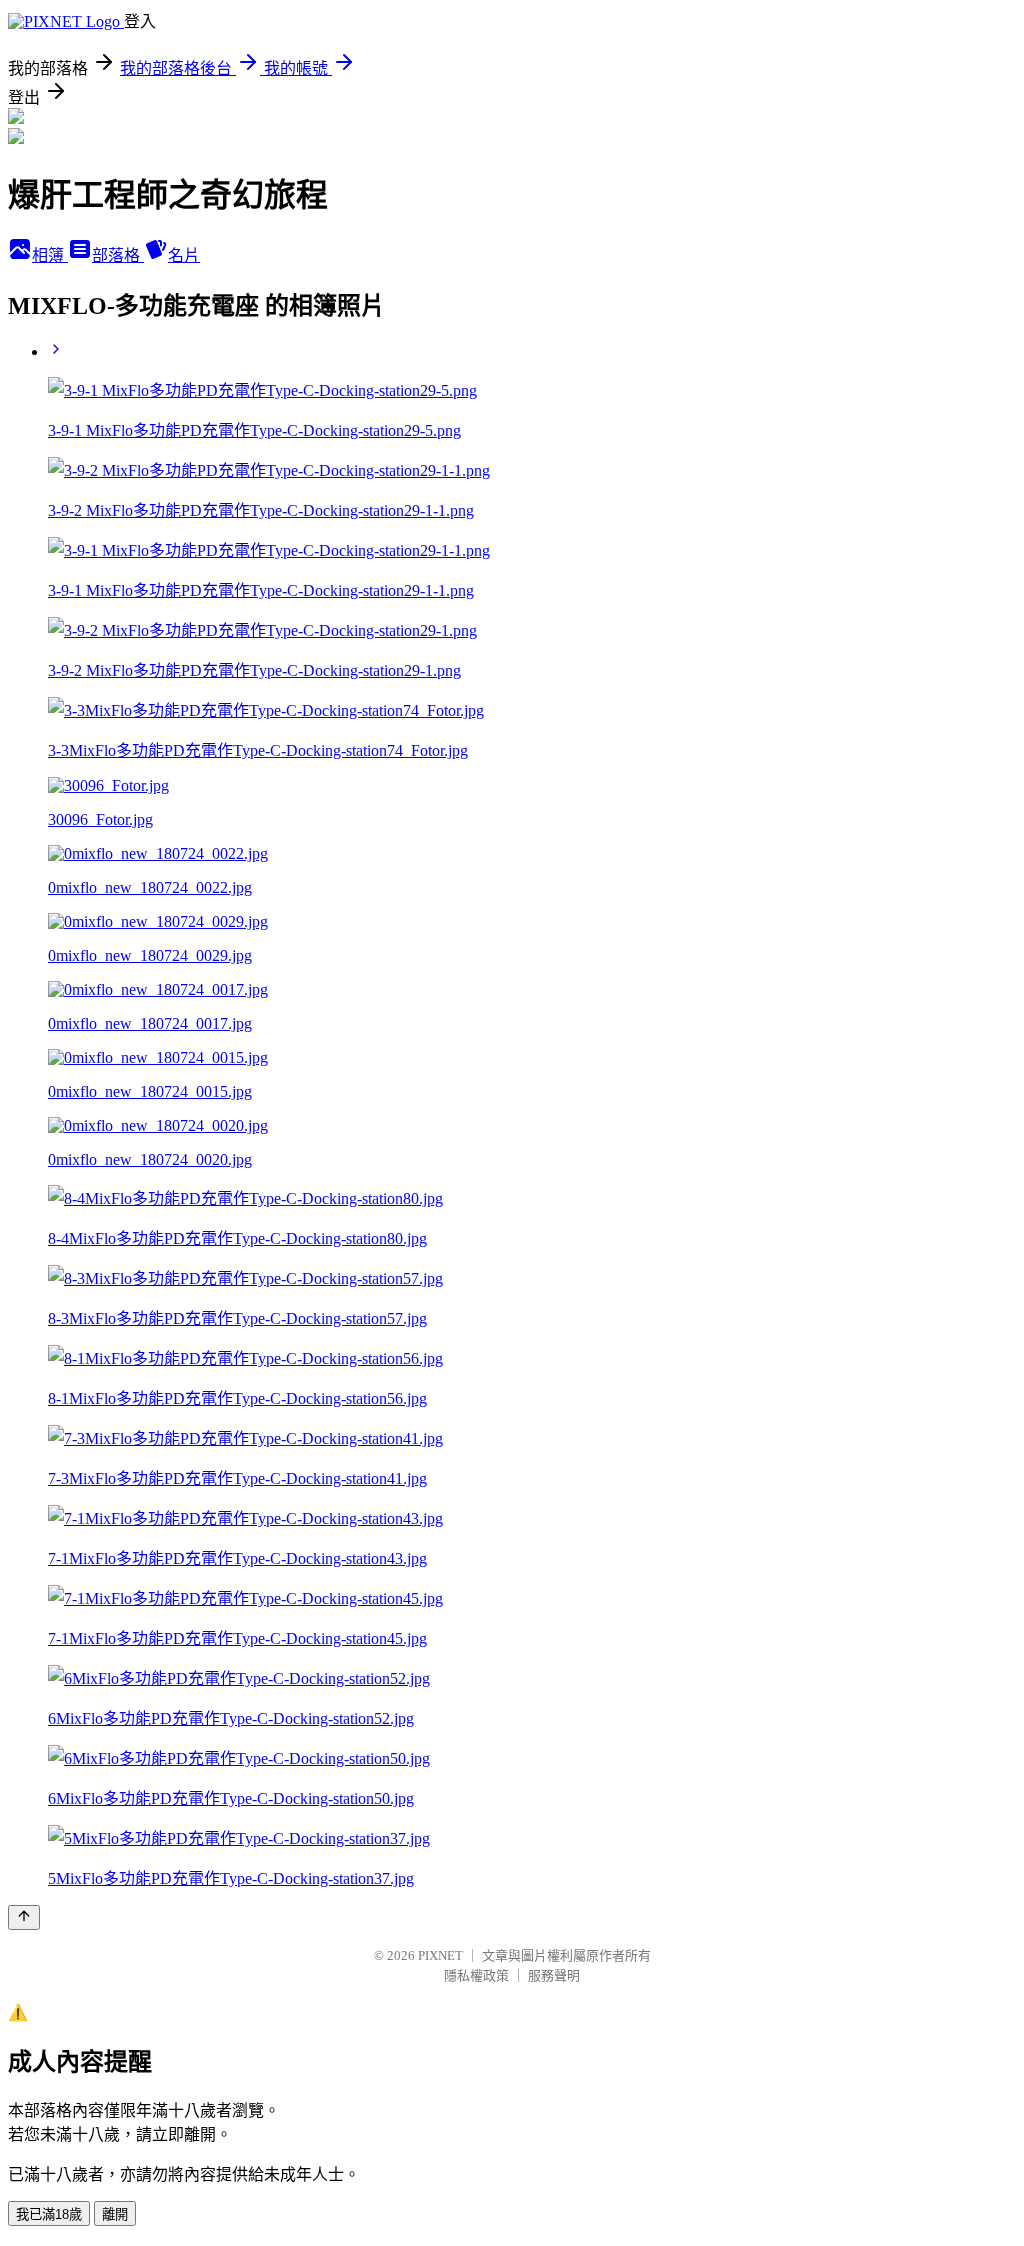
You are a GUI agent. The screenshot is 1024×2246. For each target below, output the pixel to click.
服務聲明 (554, 1975)
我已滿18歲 (49, 2214)
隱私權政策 (476, 1975)
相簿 (50, 255)
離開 (115, 2214)
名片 (184, 255)
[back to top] (24, 1917)
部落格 (118, 255)
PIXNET (440, 1955)
